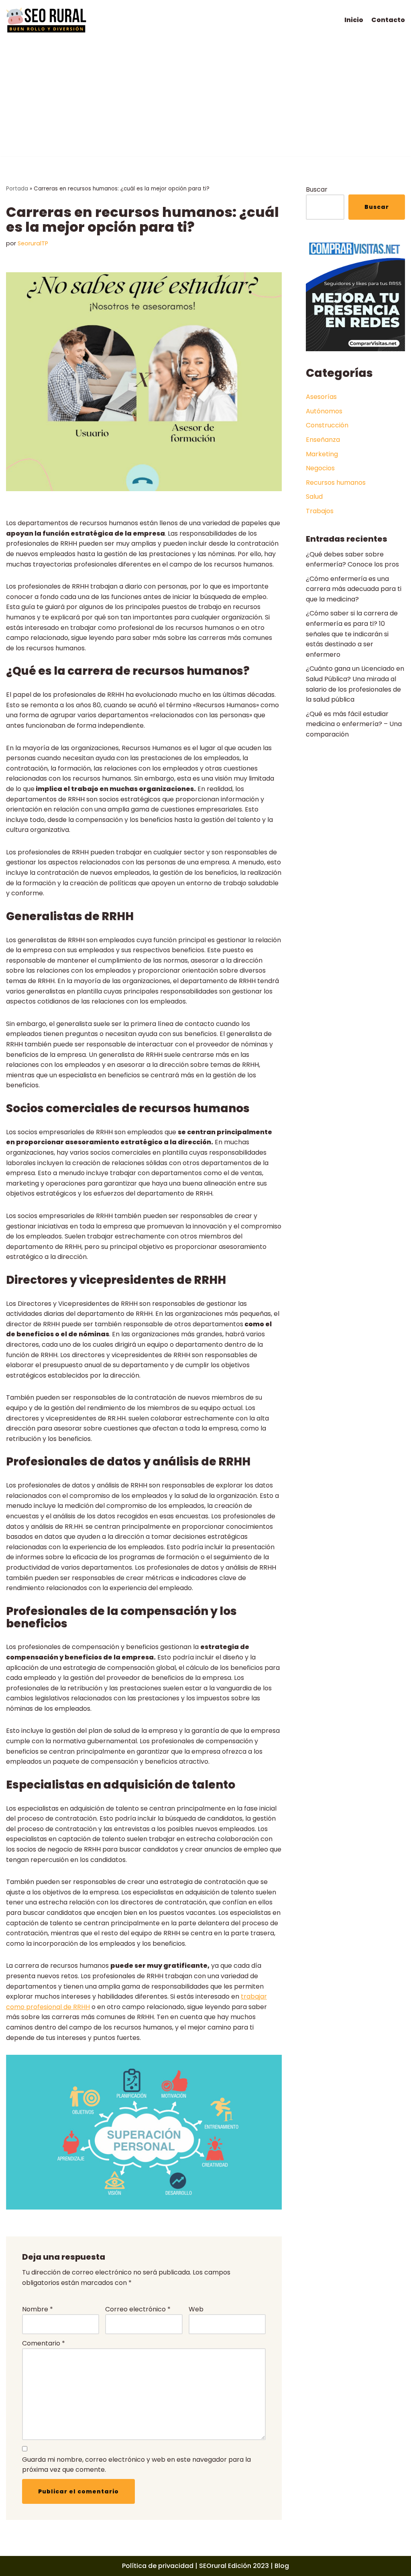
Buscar (317, 189)
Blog (282, 2566)
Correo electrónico (138, 2309)
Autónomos (324, 411)
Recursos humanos (336, 483)
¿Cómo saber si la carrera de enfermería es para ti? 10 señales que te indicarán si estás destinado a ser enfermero (352, 634)
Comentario (44, 2343)
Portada (17, 189)
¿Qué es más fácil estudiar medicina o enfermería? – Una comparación (354, 724)
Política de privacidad (158, 2566)
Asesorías (321, 397)
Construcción (327, 425)
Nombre (38, 2309)
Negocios (320, 468)
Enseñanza (323, 440)
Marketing (322, 454)
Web (196, 2309)
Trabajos (320, 511)
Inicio (354, 20)
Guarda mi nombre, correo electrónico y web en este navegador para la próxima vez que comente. (136, 2465)
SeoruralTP (33, 243)
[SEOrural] (46, 20)
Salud (314, 497)
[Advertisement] (205, 100)
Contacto (388, 20)
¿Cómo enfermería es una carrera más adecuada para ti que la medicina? (354, 589)
